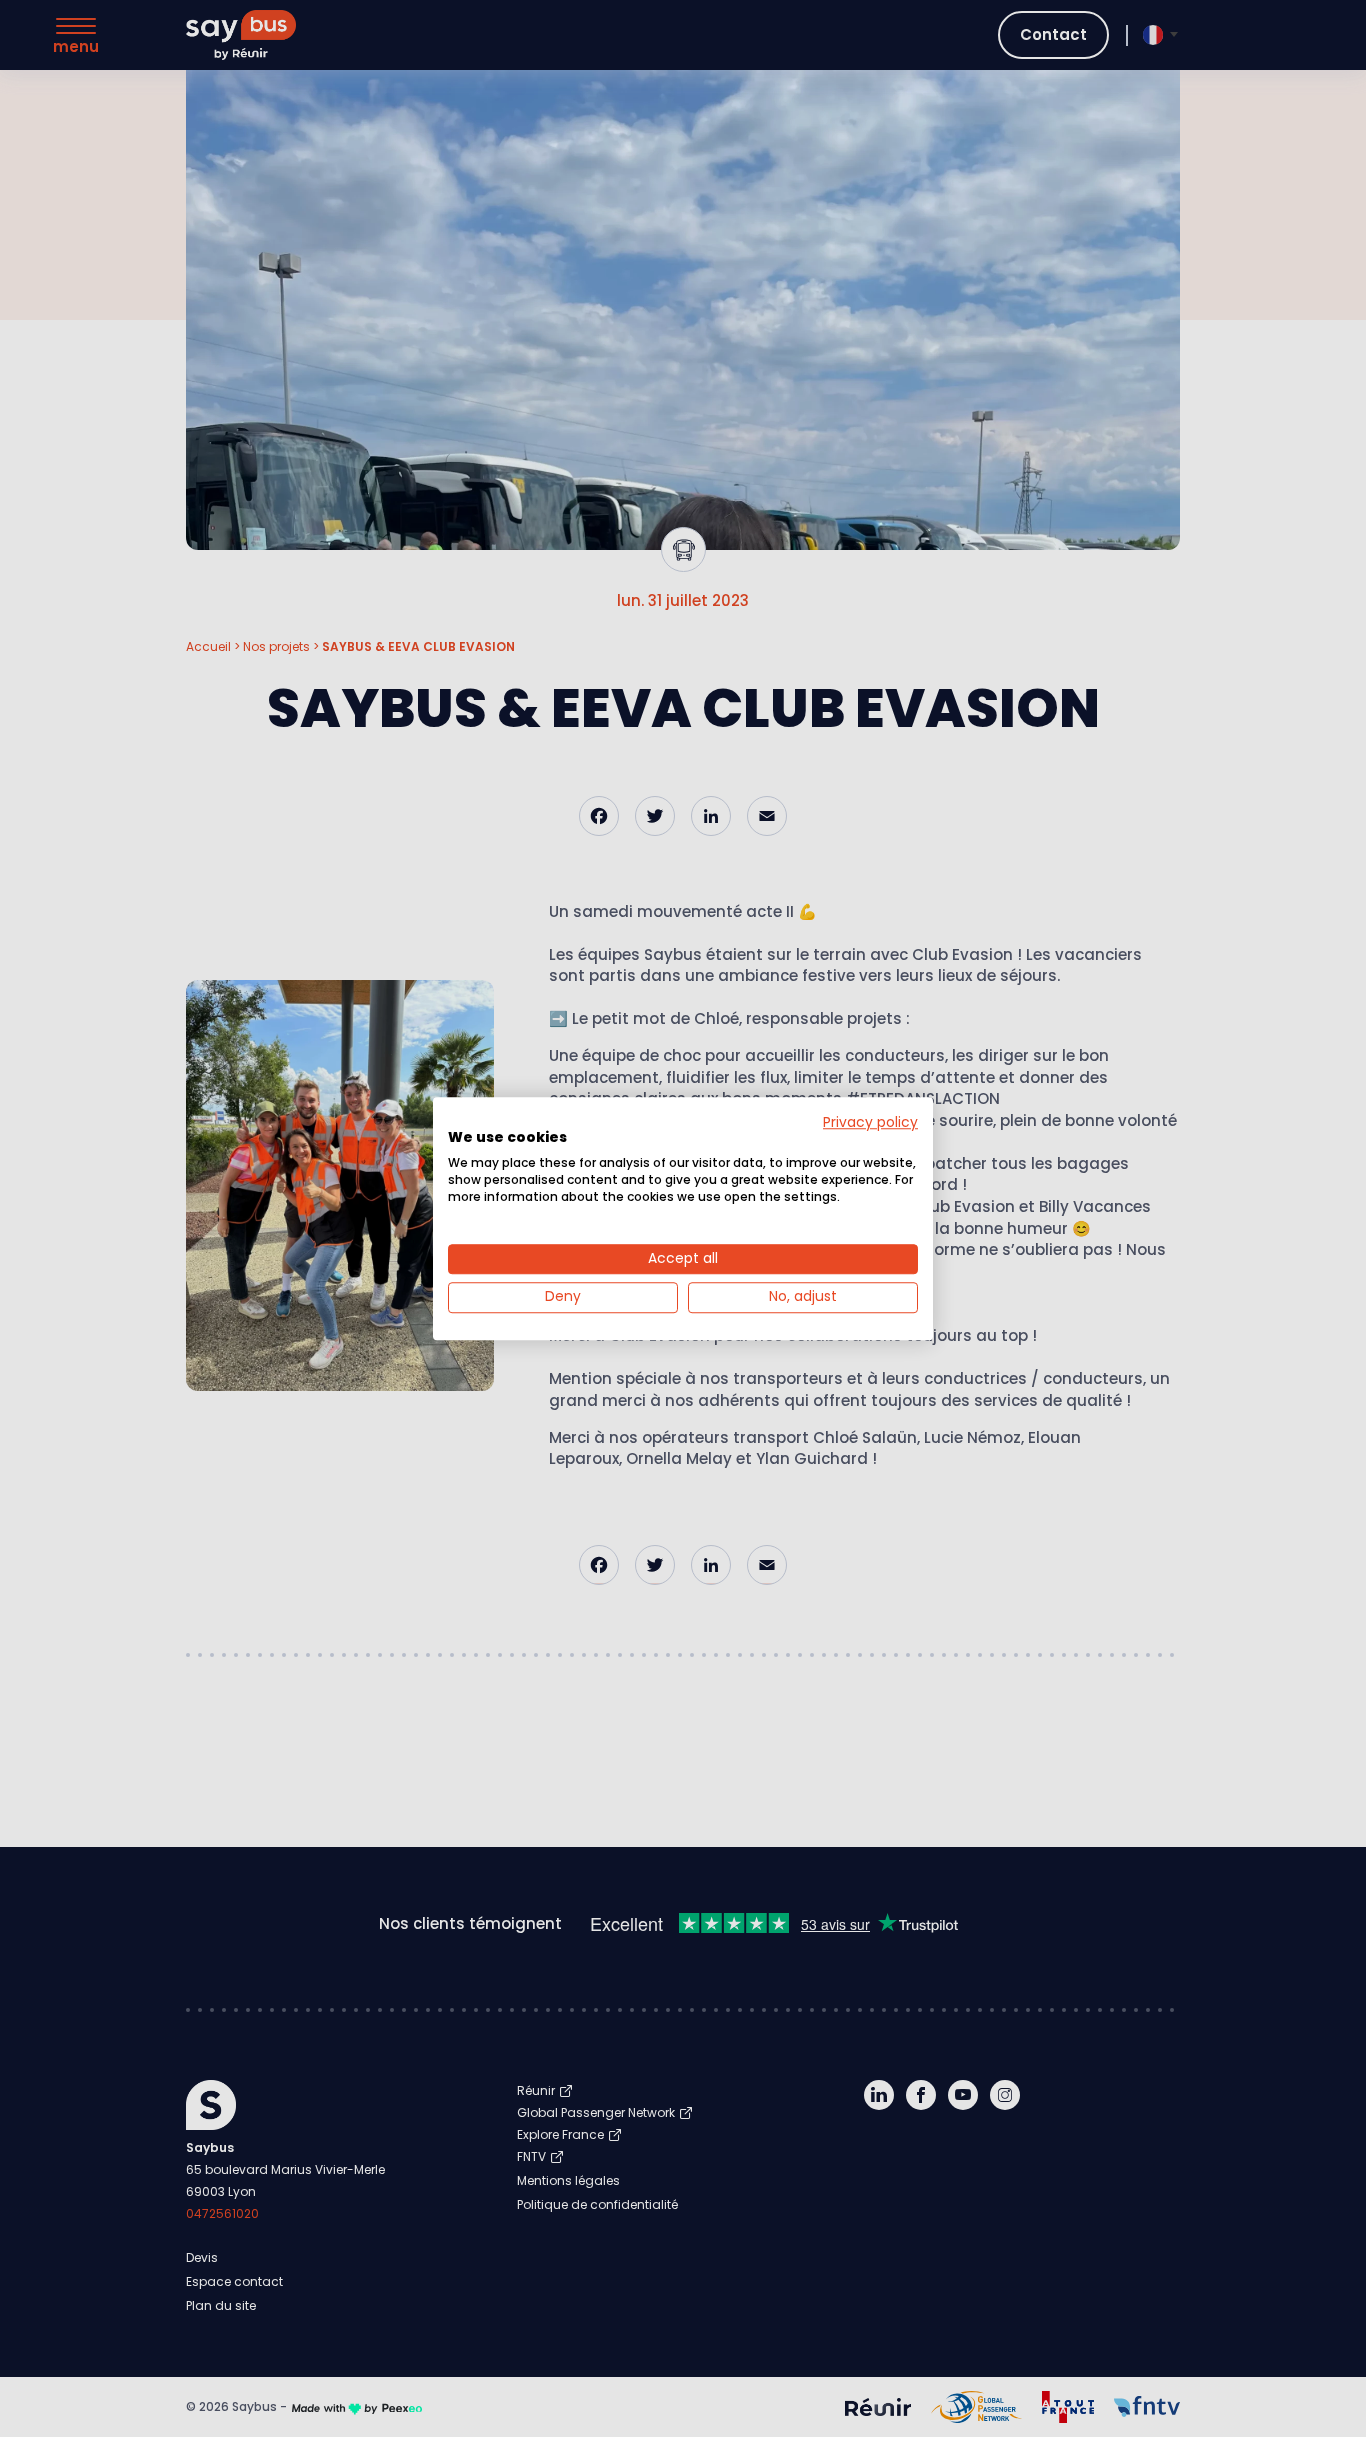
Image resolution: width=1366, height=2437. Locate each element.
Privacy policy (870, 1122)
